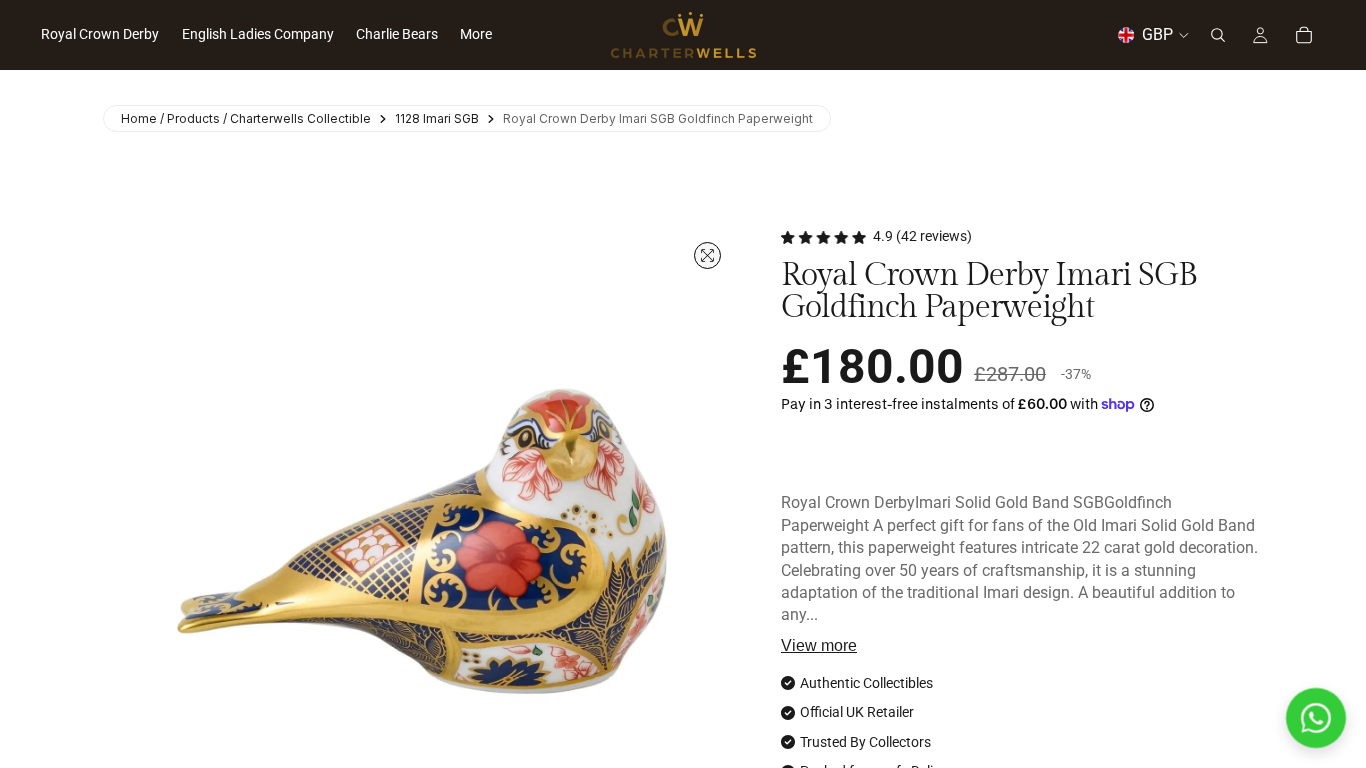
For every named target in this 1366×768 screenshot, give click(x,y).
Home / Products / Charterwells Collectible (246, 118)
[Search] (1218, 35)
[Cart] (1304, 35)
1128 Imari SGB (437, 118)
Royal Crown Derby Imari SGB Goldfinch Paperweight (658, 118)
